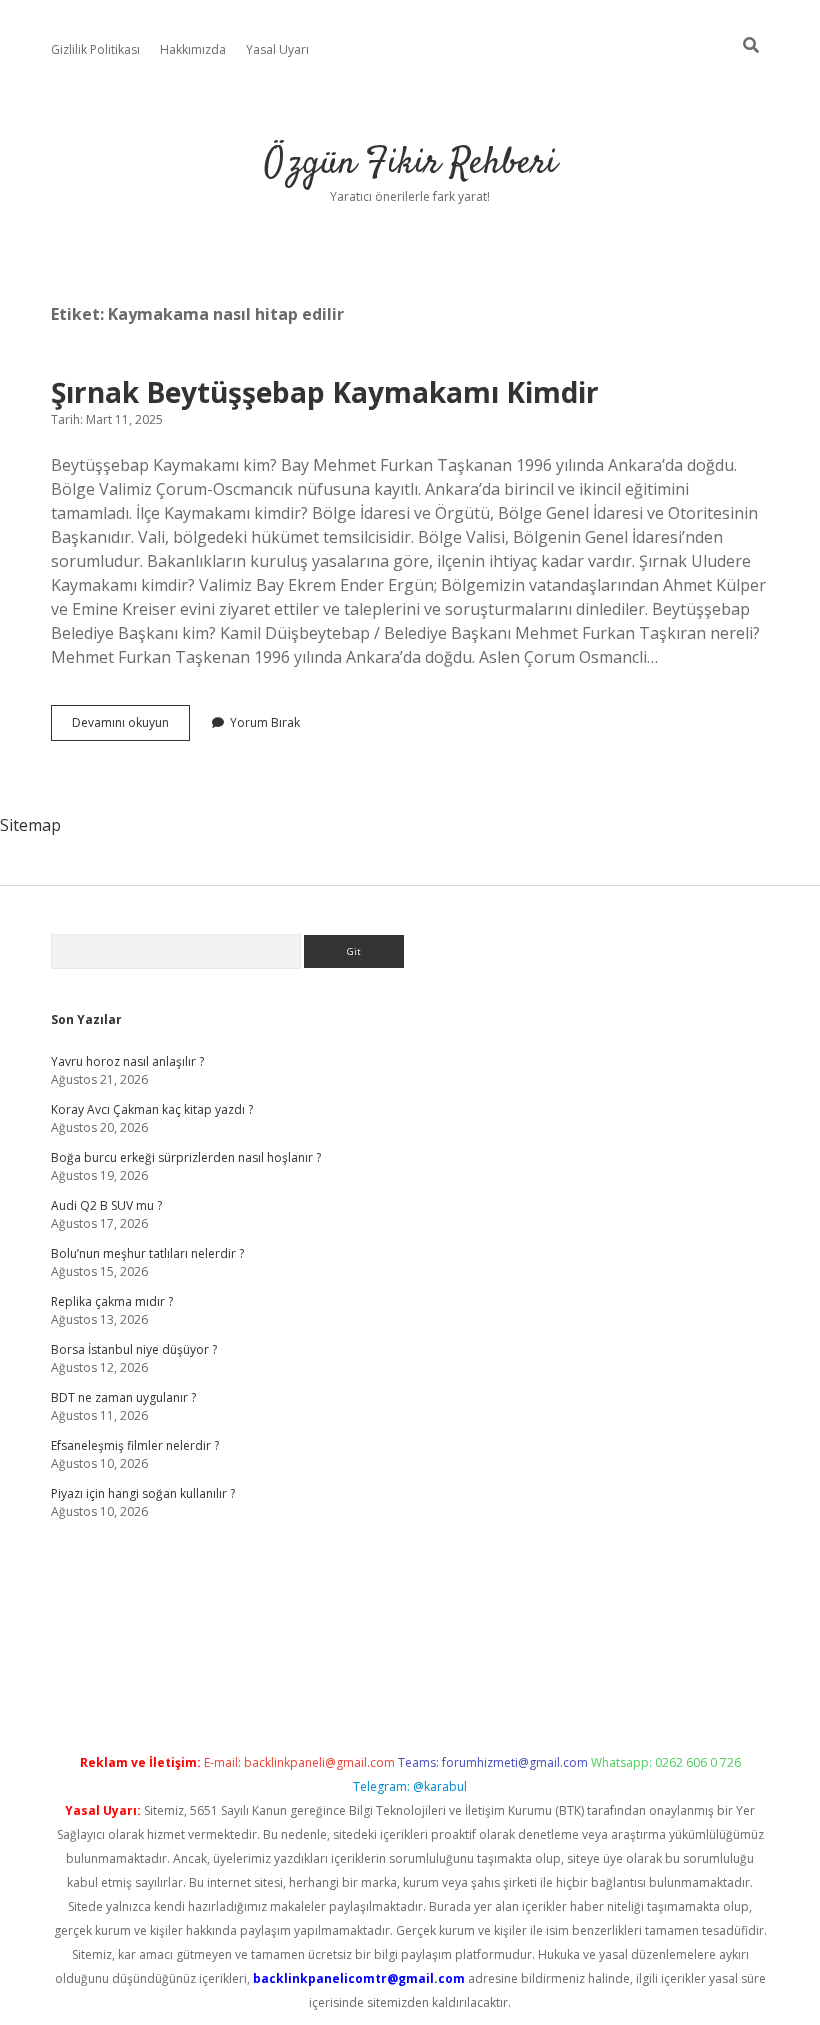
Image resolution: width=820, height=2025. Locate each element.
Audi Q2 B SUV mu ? (106, 1205)
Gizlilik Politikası (95, 49)
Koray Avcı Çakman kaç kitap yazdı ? (152, 1109)
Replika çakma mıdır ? (112, 1301)
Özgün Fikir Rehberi (410, 163)
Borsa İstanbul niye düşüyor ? (134, 1349)
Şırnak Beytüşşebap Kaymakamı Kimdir (325, 392)
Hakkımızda (193, 49)
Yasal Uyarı (277, 49)
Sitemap (30, 825)
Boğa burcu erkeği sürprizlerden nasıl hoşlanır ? (186, 1157)
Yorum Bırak (265, 722)
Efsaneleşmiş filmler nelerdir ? (135, 1445)
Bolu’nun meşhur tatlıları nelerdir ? (147, 1253)
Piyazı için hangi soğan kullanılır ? (143, 1493)
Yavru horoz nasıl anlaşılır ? (127, 1061)
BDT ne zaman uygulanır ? (123, 1397)
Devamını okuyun (131, 727)
